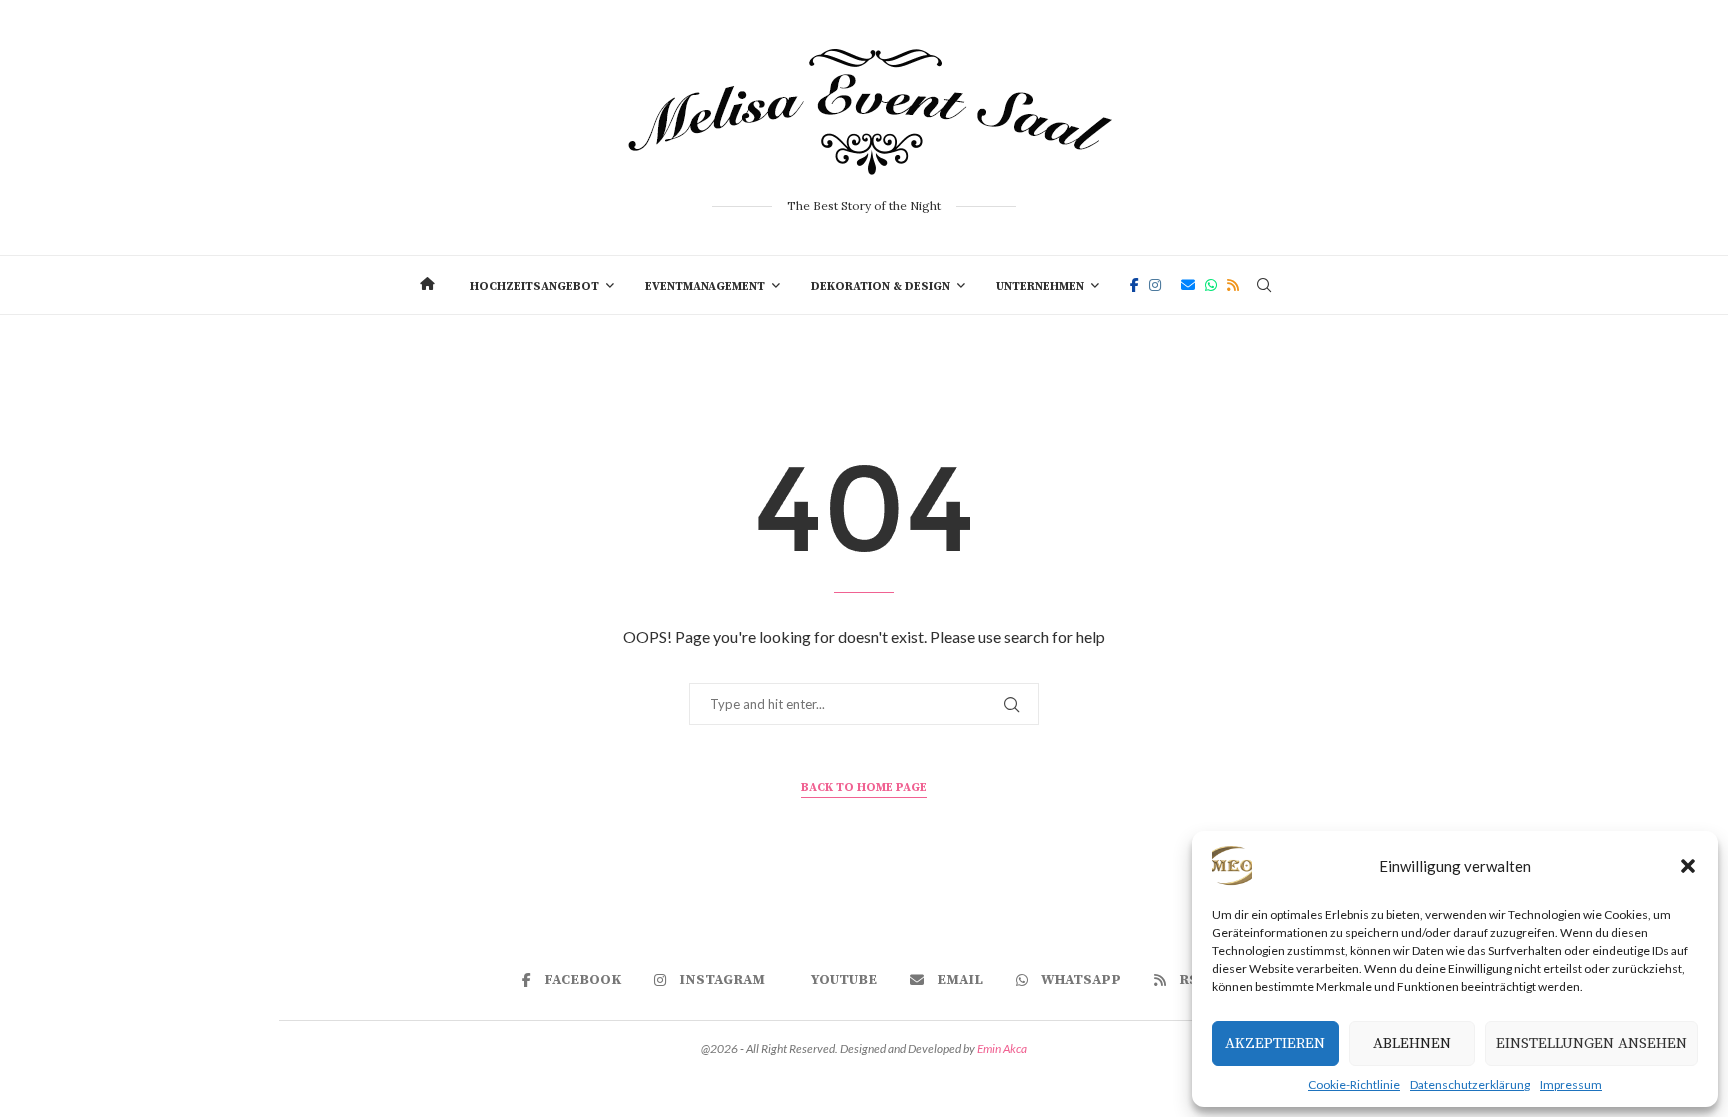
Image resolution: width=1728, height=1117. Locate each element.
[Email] (1188, 285)
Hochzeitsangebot (534, 286)
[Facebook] (1134, 285)
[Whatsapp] (1211, 285)
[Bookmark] (1299, 285)
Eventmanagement (705, 286)
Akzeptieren (1275, 1043)
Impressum (1571, 1084)
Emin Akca (1002, 1048)
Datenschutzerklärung (1470, 1084)
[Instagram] (1155, 285)
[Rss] (1233, 285)
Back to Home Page (864, 787)
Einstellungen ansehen (1591, 1043)
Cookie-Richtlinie (1354, 1084)
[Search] (1264, 285)
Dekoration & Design (880, 286)
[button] (1688, 866)
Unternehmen (1040, 286)
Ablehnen (1412, 1043)
